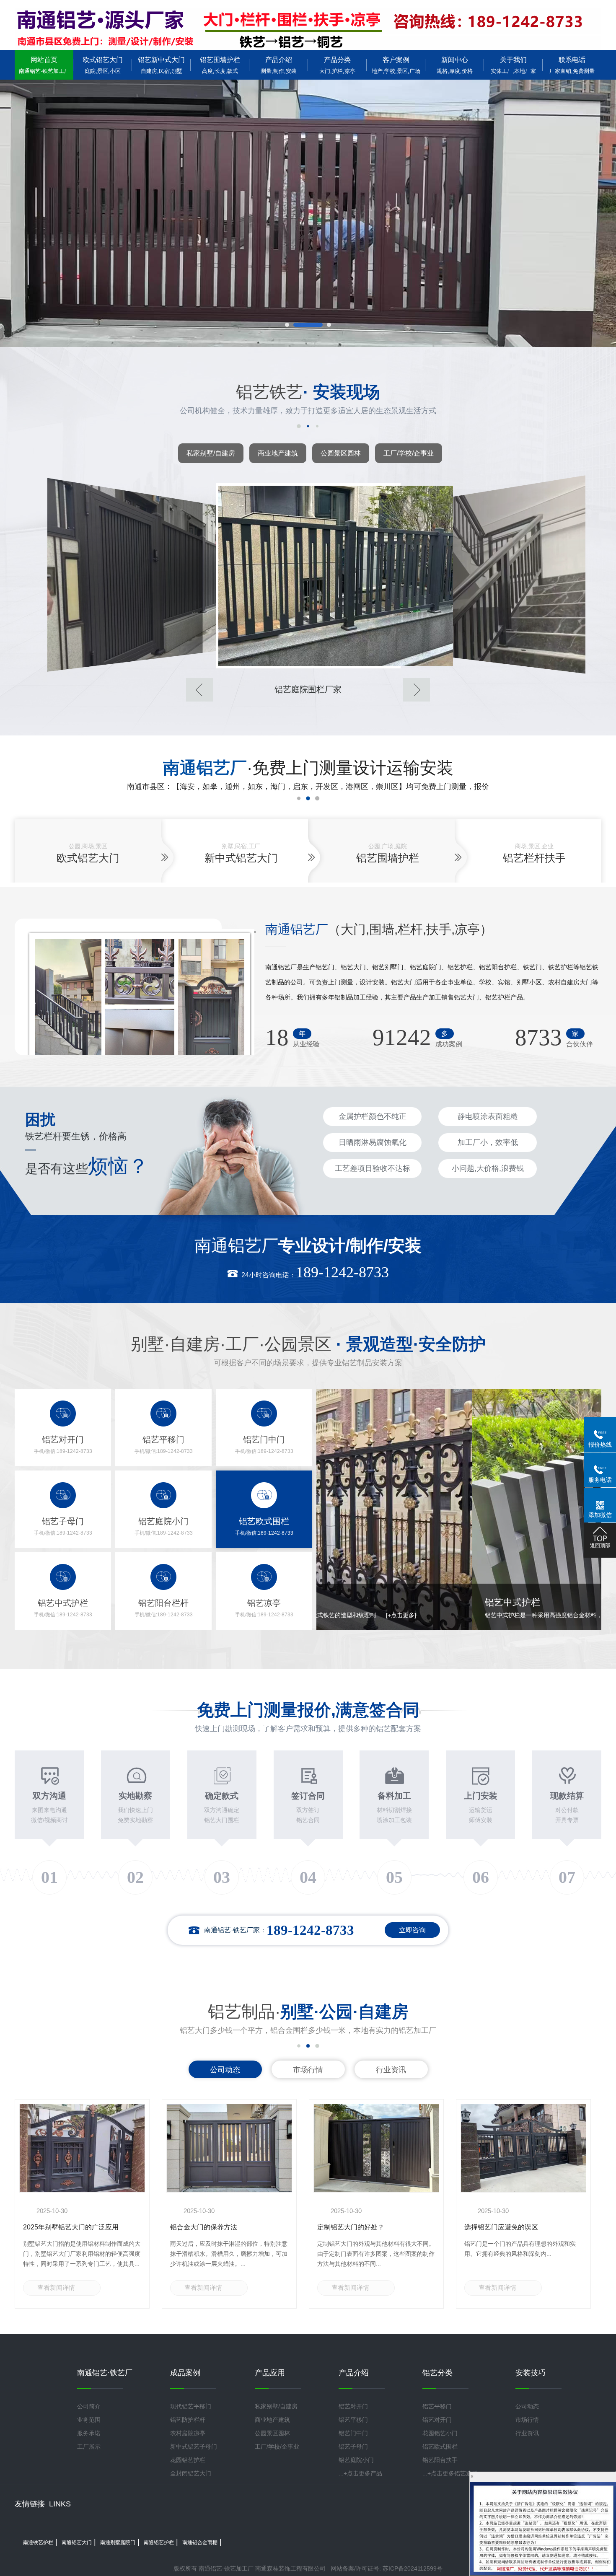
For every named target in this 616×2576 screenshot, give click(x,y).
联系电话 (572, 65)
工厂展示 (89, 2447)
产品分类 (337, 65)
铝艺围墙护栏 (220, 65)
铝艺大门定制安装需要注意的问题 (515, 2227)
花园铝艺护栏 (188, 2460)
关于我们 (513, 65)
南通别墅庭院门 (118, 2542)
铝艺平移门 (353, 2420)
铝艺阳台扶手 (440, 2460)
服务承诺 (89, 2433)
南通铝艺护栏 (159, 2542)
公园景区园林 (341, 453)
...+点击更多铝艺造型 (450, 2473)
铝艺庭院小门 (356, 2460)
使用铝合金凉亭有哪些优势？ (214, 2227)
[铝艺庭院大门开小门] (491, 575)
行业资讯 (391, 2070)
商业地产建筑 (278, 453)
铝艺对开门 (353, 2406)
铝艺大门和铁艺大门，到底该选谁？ (77, 2227)
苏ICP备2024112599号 (413, 2568)
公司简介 (89, 2406)
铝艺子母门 (353, 2447)
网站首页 (44, 65)
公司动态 (225, 2070)
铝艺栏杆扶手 (534, 858)
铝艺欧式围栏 (440, 2447)
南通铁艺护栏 (38, 2542)
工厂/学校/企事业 (409, 453)
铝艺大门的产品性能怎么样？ (361, 2227)
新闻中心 (455, 65)
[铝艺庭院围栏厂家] (125, 575)
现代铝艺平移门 (191, 2406)
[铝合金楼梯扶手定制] (308, 576)
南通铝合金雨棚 (200, 2542)
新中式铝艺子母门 (194, 2447)
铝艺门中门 (353, 2433)
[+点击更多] (530, 1615)
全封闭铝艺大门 (191, 2473)
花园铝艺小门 (440, 2433)
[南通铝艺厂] (308, 29)
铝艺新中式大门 (161, 65)
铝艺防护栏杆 (188, 2420)
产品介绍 (279, 65)
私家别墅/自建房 (211, 453)
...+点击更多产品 (360, 2473)
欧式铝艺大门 (103, 65)
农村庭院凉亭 (188, 2433)
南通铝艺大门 (77, 2542)
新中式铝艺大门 (241, 858)
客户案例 (396, 65)
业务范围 (89, 2420)
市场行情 (308, 2070)
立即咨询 (412, 1930)
